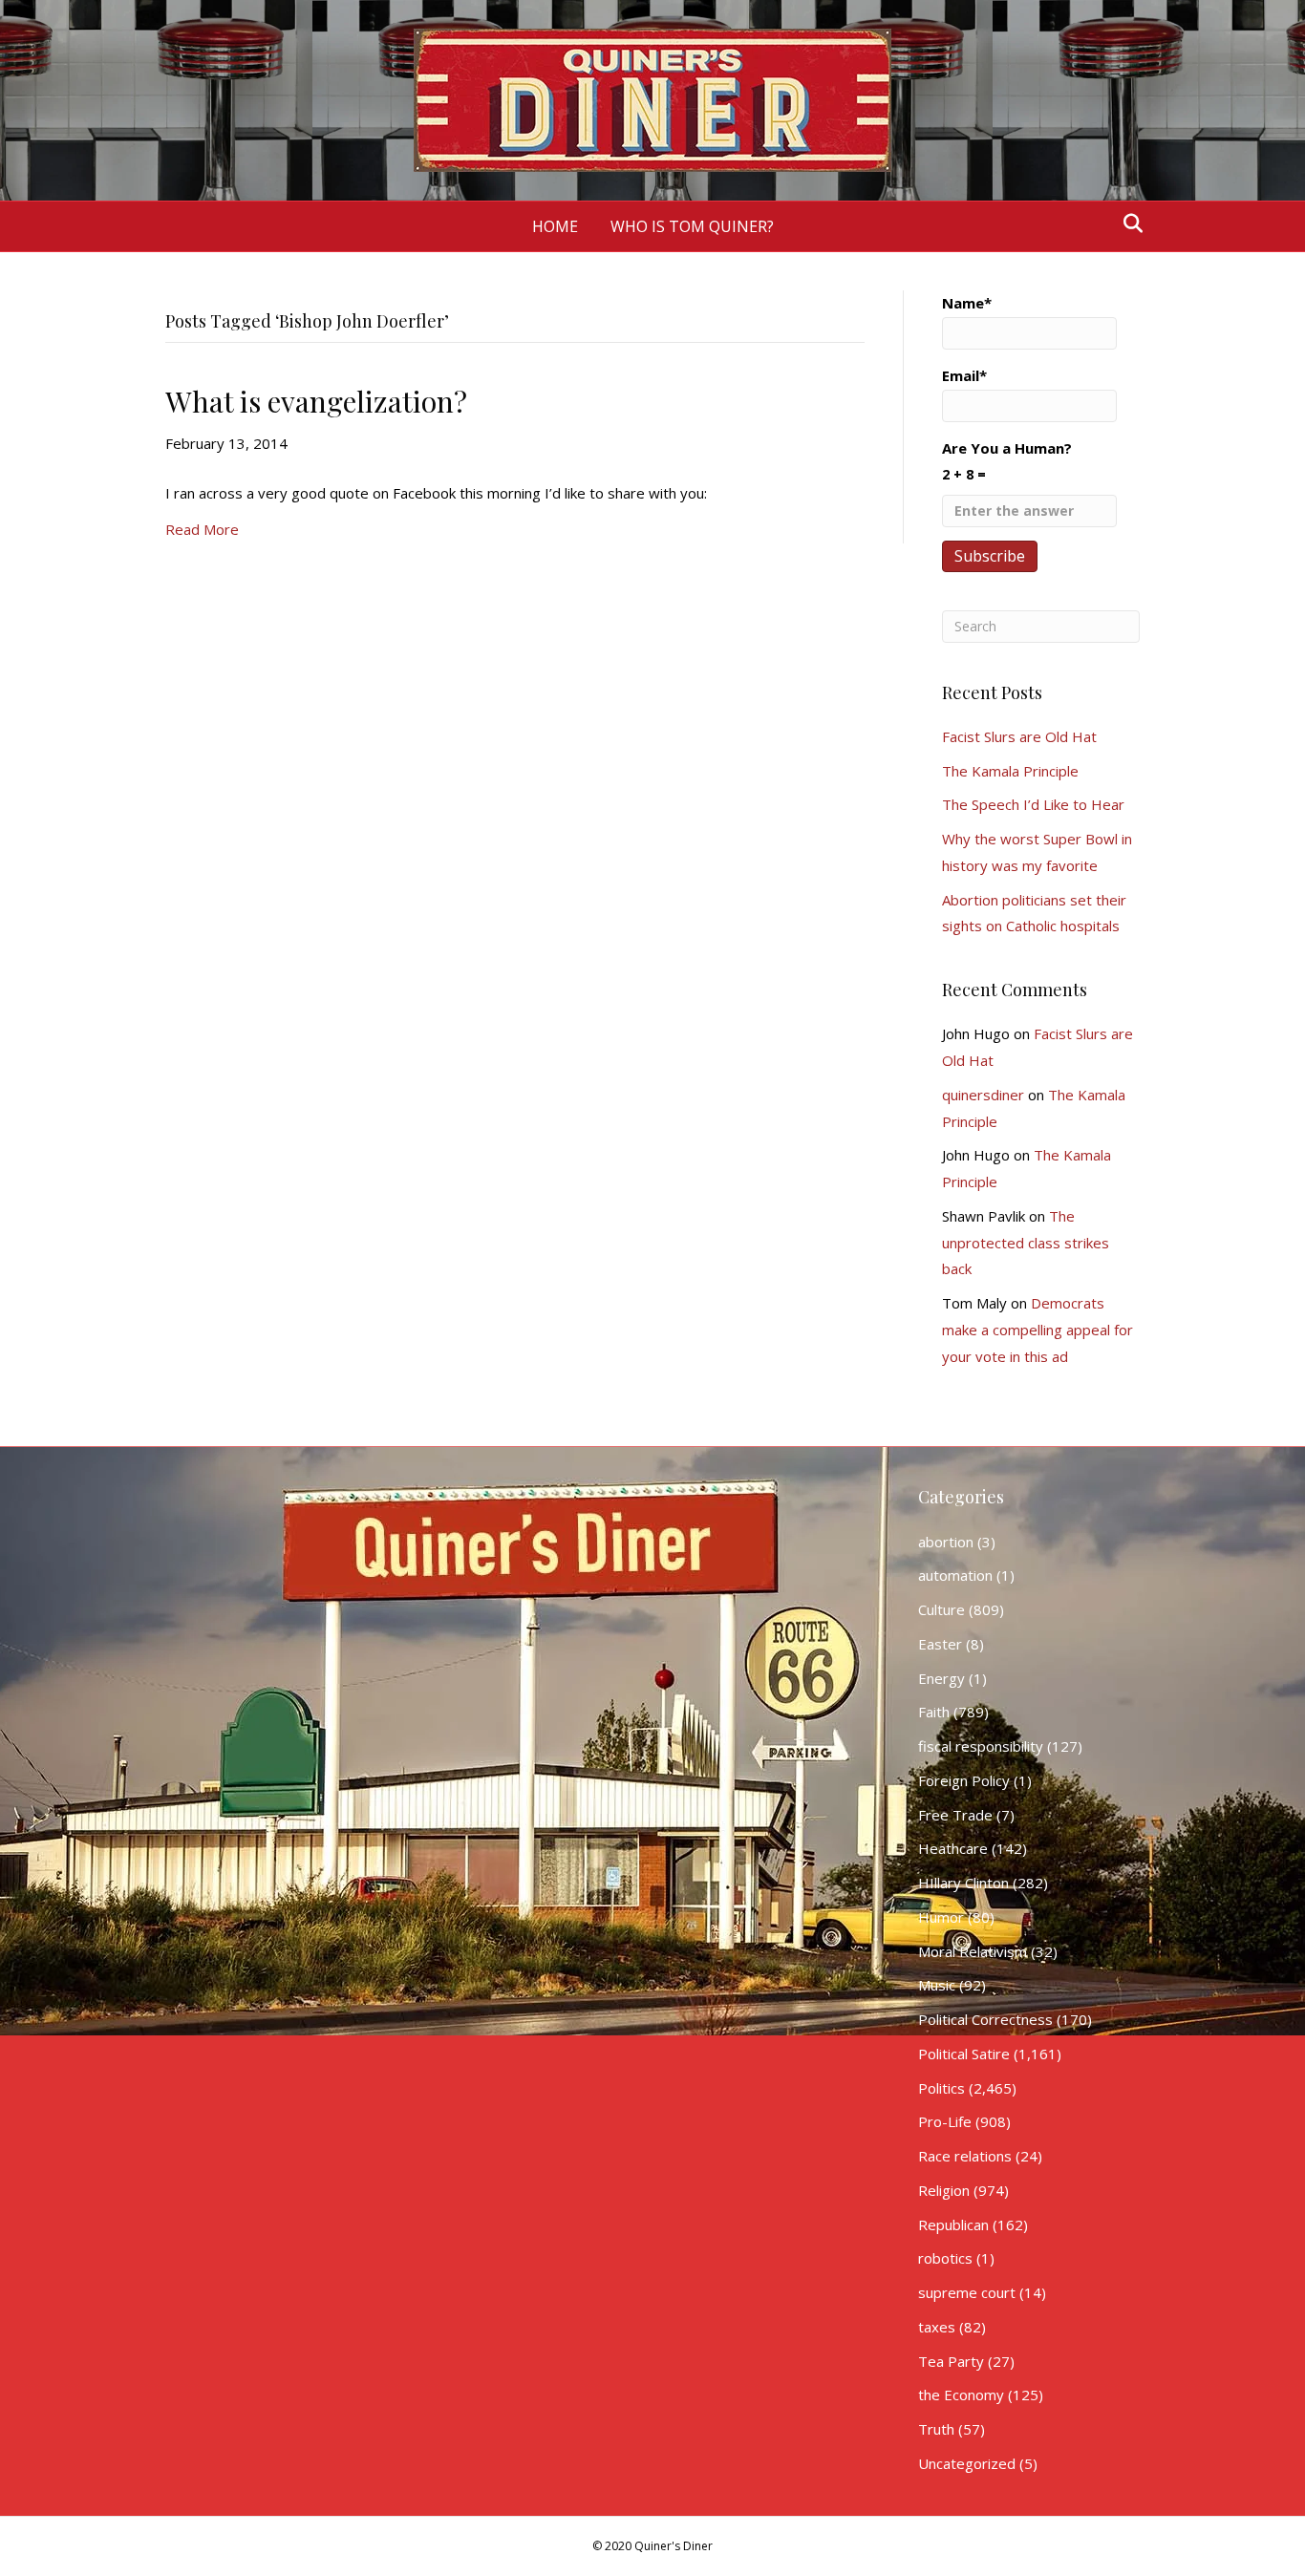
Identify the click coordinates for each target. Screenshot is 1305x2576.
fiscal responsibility (981, 1746)
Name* (967, 303)
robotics (945, 2258)
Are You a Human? (1007, 461)
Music (937, 1985)
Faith (934, 1712)
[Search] (1128, 224)
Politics (941, 2088)
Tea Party (951, 2361)
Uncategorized (967, 2463)
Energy (941, 1678)
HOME (555, 226)
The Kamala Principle (1010, 771)
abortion (946, 1542)
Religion (944, 2190)
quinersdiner (983, 1095)
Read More (202, 529)
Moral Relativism (973, 1951)
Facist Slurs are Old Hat (1019, 736)
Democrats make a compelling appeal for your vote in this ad (1038, 1330)
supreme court (967, 2292)
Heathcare (953, 1848)
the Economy (961, 2395)
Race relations (965, 2156)
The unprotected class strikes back (1026, 1243)
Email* (964, 375)
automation (955, 1575)
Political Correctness (985, 2019)
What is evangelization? (316, 401)
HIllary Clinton (963, 1883)
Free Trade (955, 1815)
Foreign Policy (964, 1780)
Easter (940, 1644)
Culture (941, 1609)
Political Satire (964, 2054)
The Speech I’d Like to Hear (1033, 804)
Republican (953, 2225)
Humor (941, 1917)
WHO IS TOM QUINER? (692, 226)
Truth (936, 2429)
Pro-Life (945, 2121)
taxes (937, 2327)
